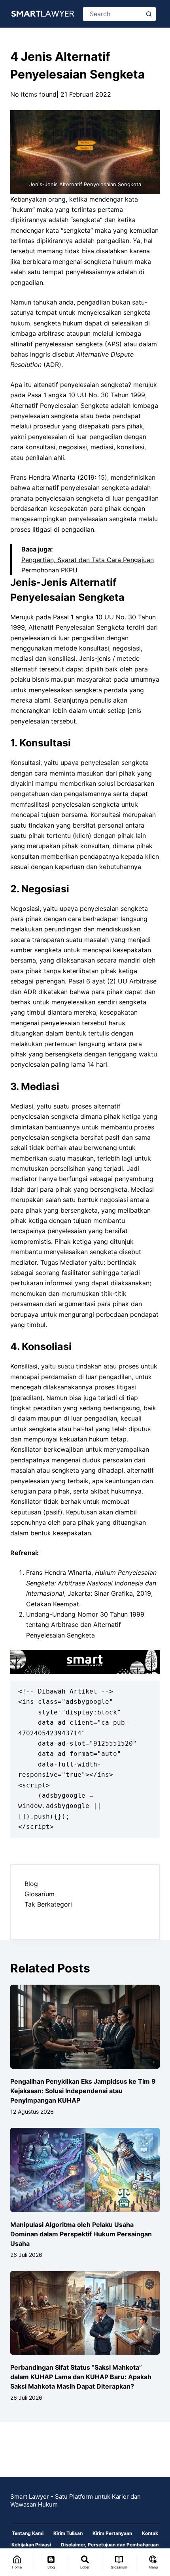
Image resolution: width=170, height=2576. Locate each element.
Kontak (150, 2533)
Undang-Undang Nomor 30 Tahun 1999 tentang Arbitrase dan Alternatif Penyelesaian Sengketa (85, 1625)
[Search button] (149, 14)
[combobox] (113, 14)
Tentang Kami (28, 2533)
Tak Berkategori (48, 1904)
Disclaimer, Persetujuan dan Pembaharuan (110, 2545)
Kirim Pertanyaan (112, 2533)
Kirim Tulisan (68, 2533)
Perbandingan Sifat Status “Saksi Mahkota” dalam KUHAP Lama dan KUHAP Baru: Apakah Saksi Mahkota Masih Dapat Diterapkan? (81, 2377)
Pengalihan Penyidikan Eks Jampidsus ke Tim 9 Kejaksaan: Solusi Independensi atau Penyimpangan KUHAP (83, 2091)
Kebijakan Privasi (31, 2545)
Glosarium (40, 1894)
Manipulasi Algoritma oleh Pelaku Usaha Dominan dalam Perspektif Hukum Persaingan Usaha (81, 2234)
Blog (31, 1884)
